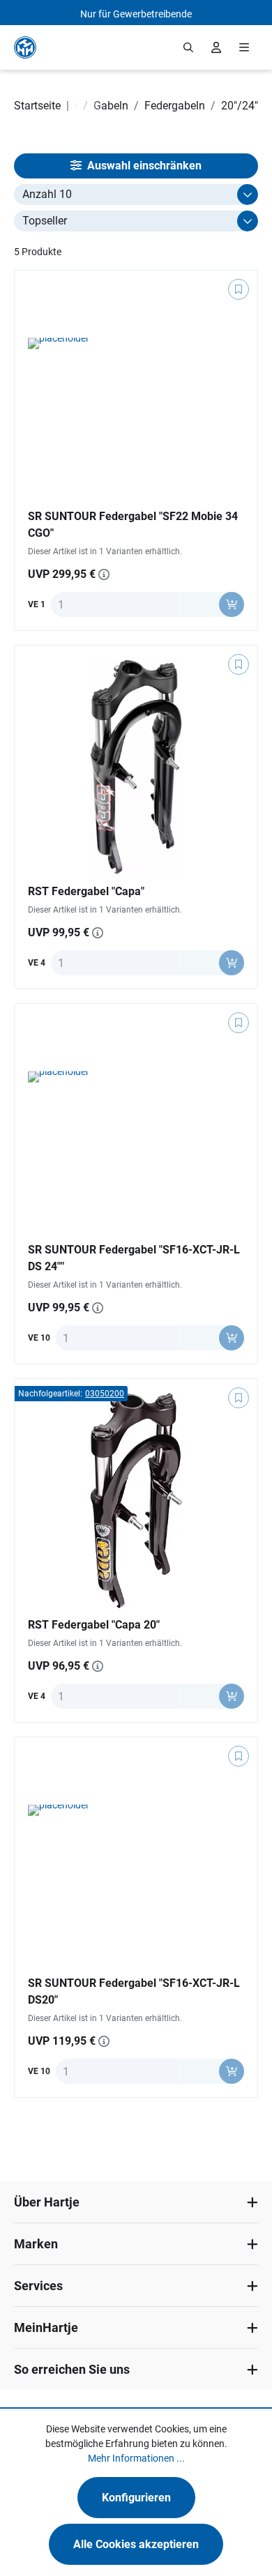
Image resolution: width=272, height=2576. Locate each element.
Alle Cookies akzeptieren (136, 2544)
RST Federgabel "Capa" (86, 891)
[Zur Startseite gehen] (25, 47)
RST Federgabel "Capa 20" (94, 1625)
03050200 (105, 1394)
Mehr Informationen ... (136, 2458)
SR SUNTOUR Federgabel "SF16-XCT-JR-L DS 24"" (134, 1258)
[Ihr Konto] (216, 47)
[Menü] (244, 47)
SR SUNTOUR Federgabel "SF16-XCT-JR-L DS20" (134, 1991)
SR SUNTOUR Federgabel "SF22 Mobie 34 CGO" (133, 525)
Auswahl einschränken (143, 166)
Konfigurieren (136, 2498)
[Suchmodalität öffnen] (188, 47)
